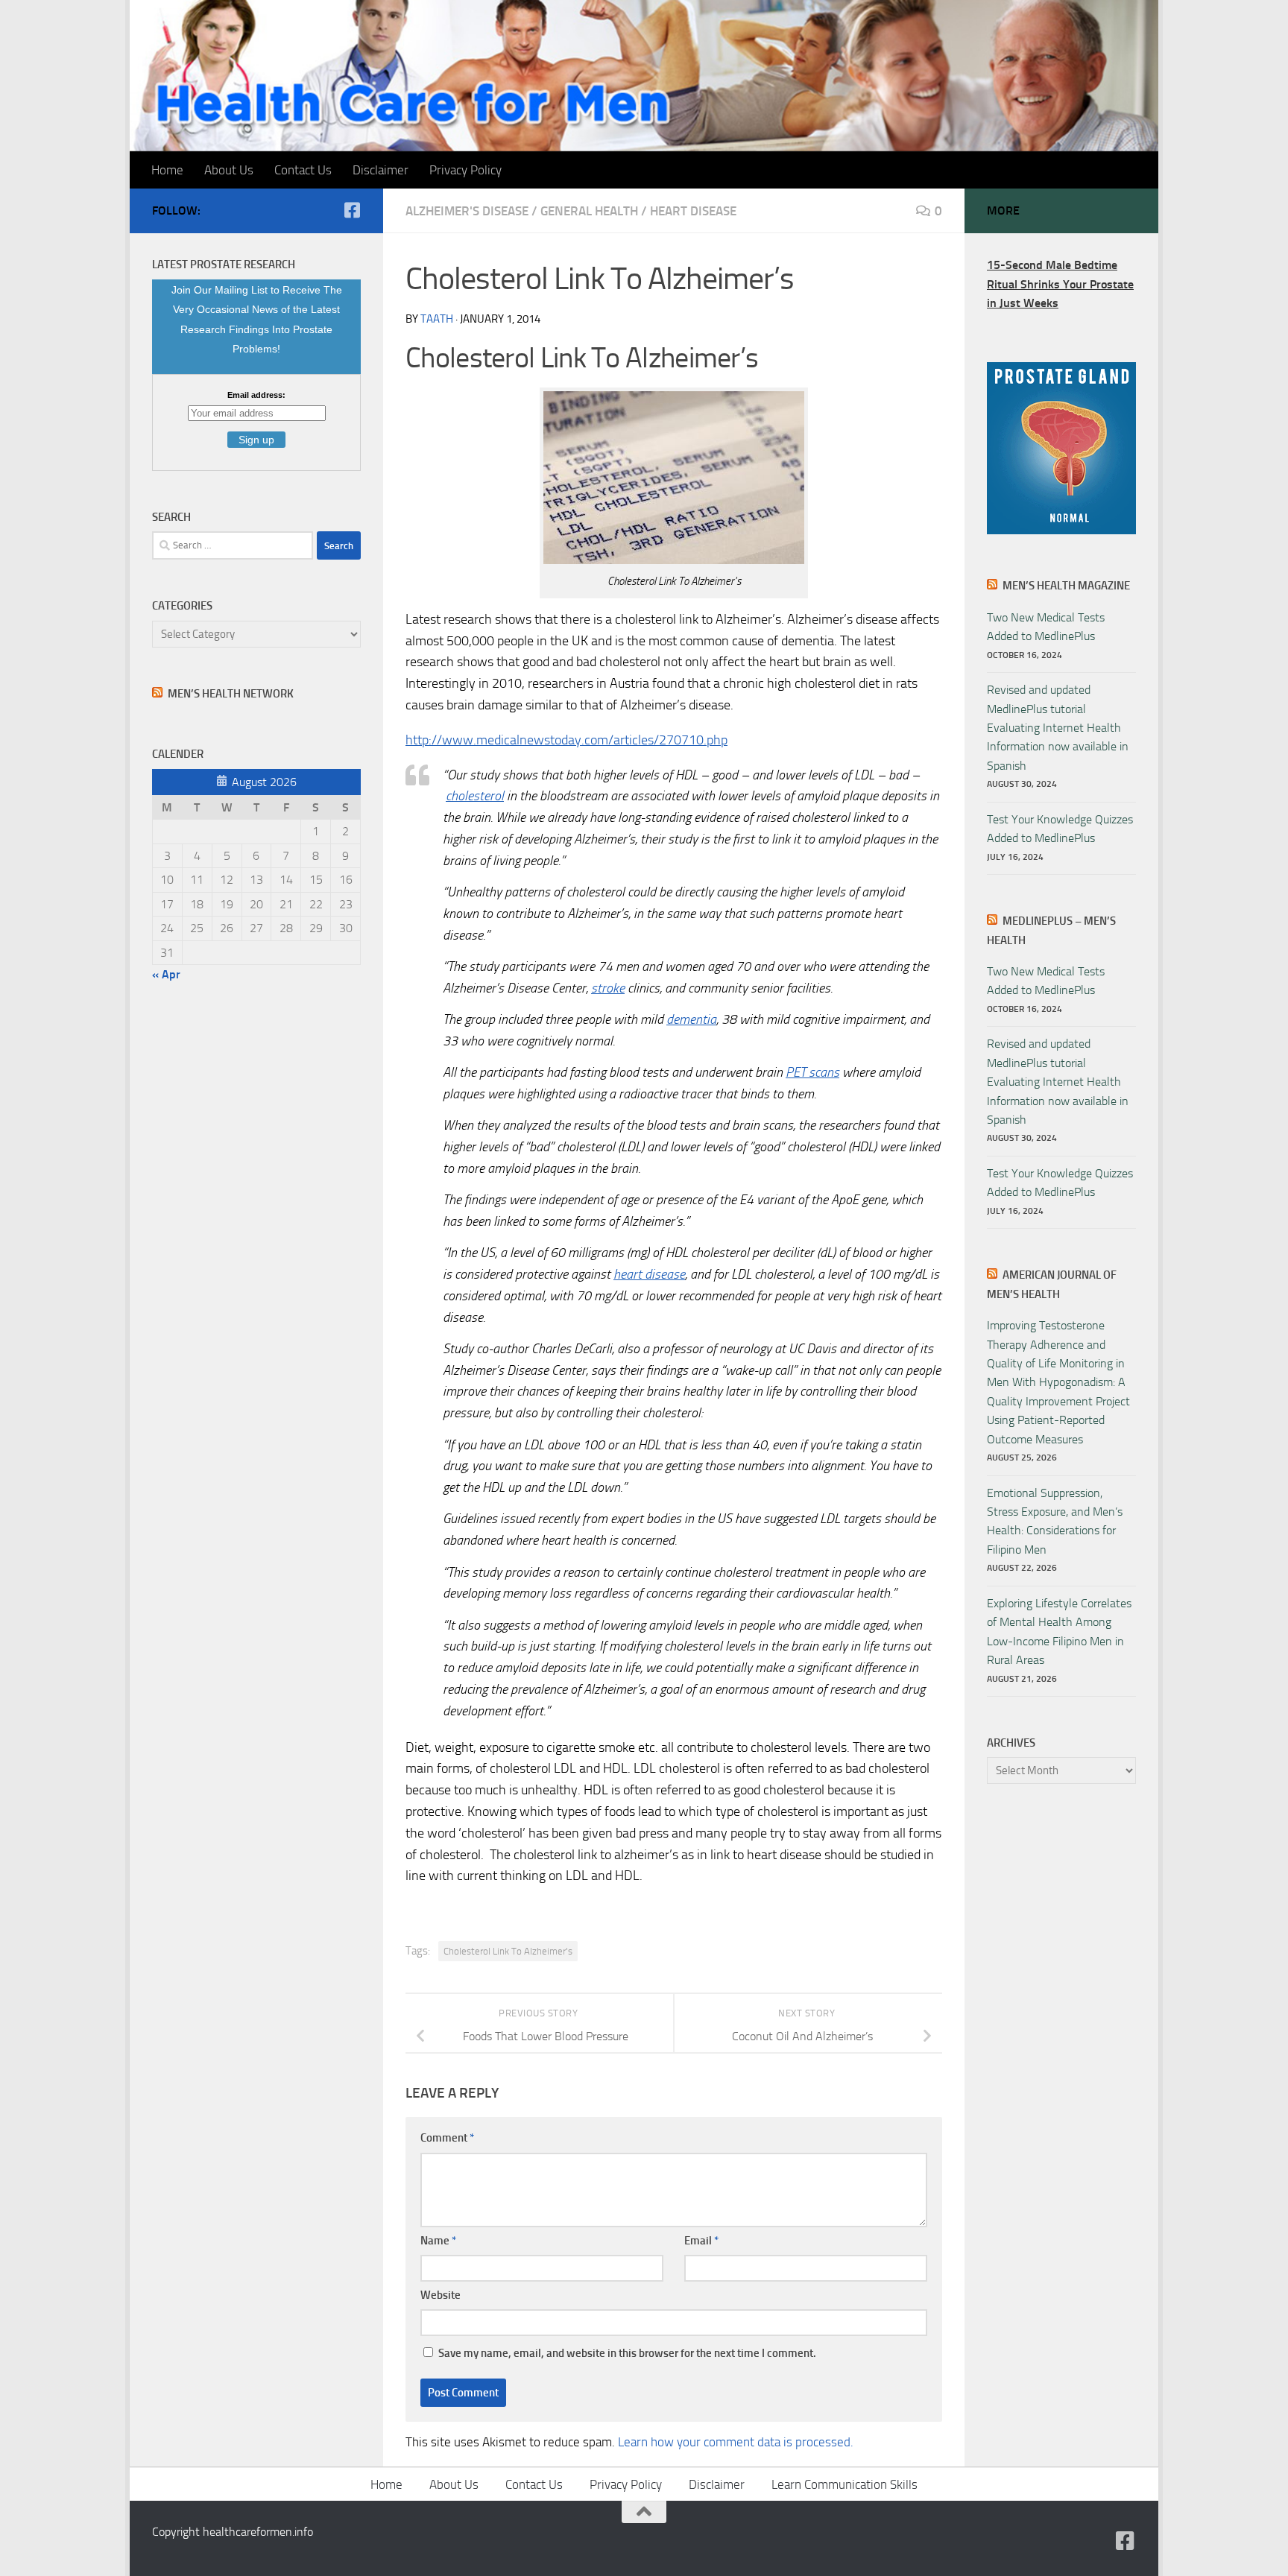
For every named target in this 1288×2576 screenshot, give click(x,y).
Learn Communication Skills (845, 2484)
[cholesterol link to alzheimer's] (674, 560)
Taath (437, 319)
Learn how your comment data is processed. (736, 2442)
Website (441, 2295)
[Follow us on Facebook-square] (352, 210)
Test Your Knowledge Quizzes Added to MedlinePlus (1060, 829)
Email (701, 2241)
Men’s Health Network (231, 694)
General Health (589, 211)
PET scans (812, 1072)
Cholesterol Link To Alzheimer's (508, 1951)
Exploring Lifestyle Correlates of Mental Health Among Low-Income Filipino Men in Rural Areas (1059, 1632)
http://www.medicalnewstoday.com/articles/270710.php (566, 740)
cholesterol (475, 796)
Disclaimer (381, 170)
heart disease (649, 1274)
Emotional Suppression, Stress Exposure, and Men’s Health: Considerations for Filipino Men (1055, 1521)
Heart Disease (693, 211)
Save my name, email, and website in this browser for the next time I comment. (627, 2353)
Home (167, 170)
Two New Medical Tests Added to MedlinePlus (1046, 627)
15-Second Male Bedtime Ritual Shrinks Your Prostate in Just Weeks (1060, 284)
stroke (608, 988)
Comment (447, 2138)
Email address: (256, 395)
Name (438, 2241)
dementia (691, 1019)
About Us (229, 170)
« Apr (166, 974)
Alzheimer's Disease (467, 211)
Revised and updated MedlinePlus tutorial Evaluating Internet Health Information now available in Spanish (1058, 728)
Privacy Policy (465, 170)
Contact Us (303, 170)
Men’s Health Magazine (1066, 586)
